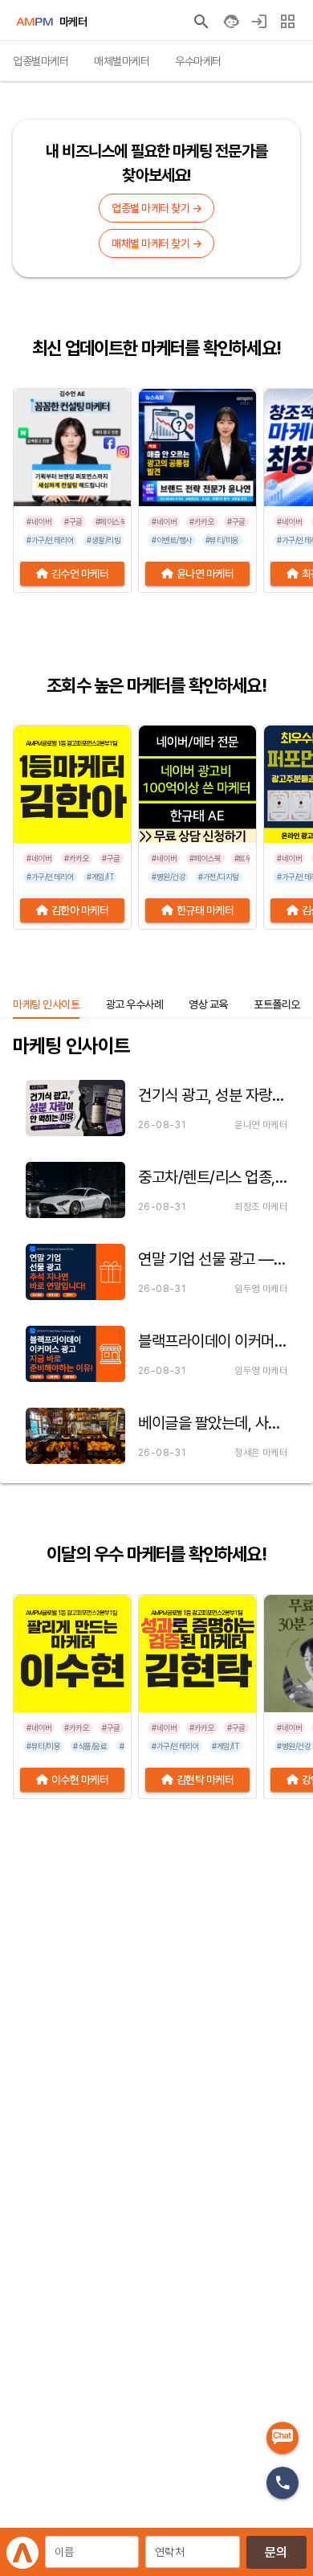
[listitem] (156, 1108)
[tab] (41, 61)
